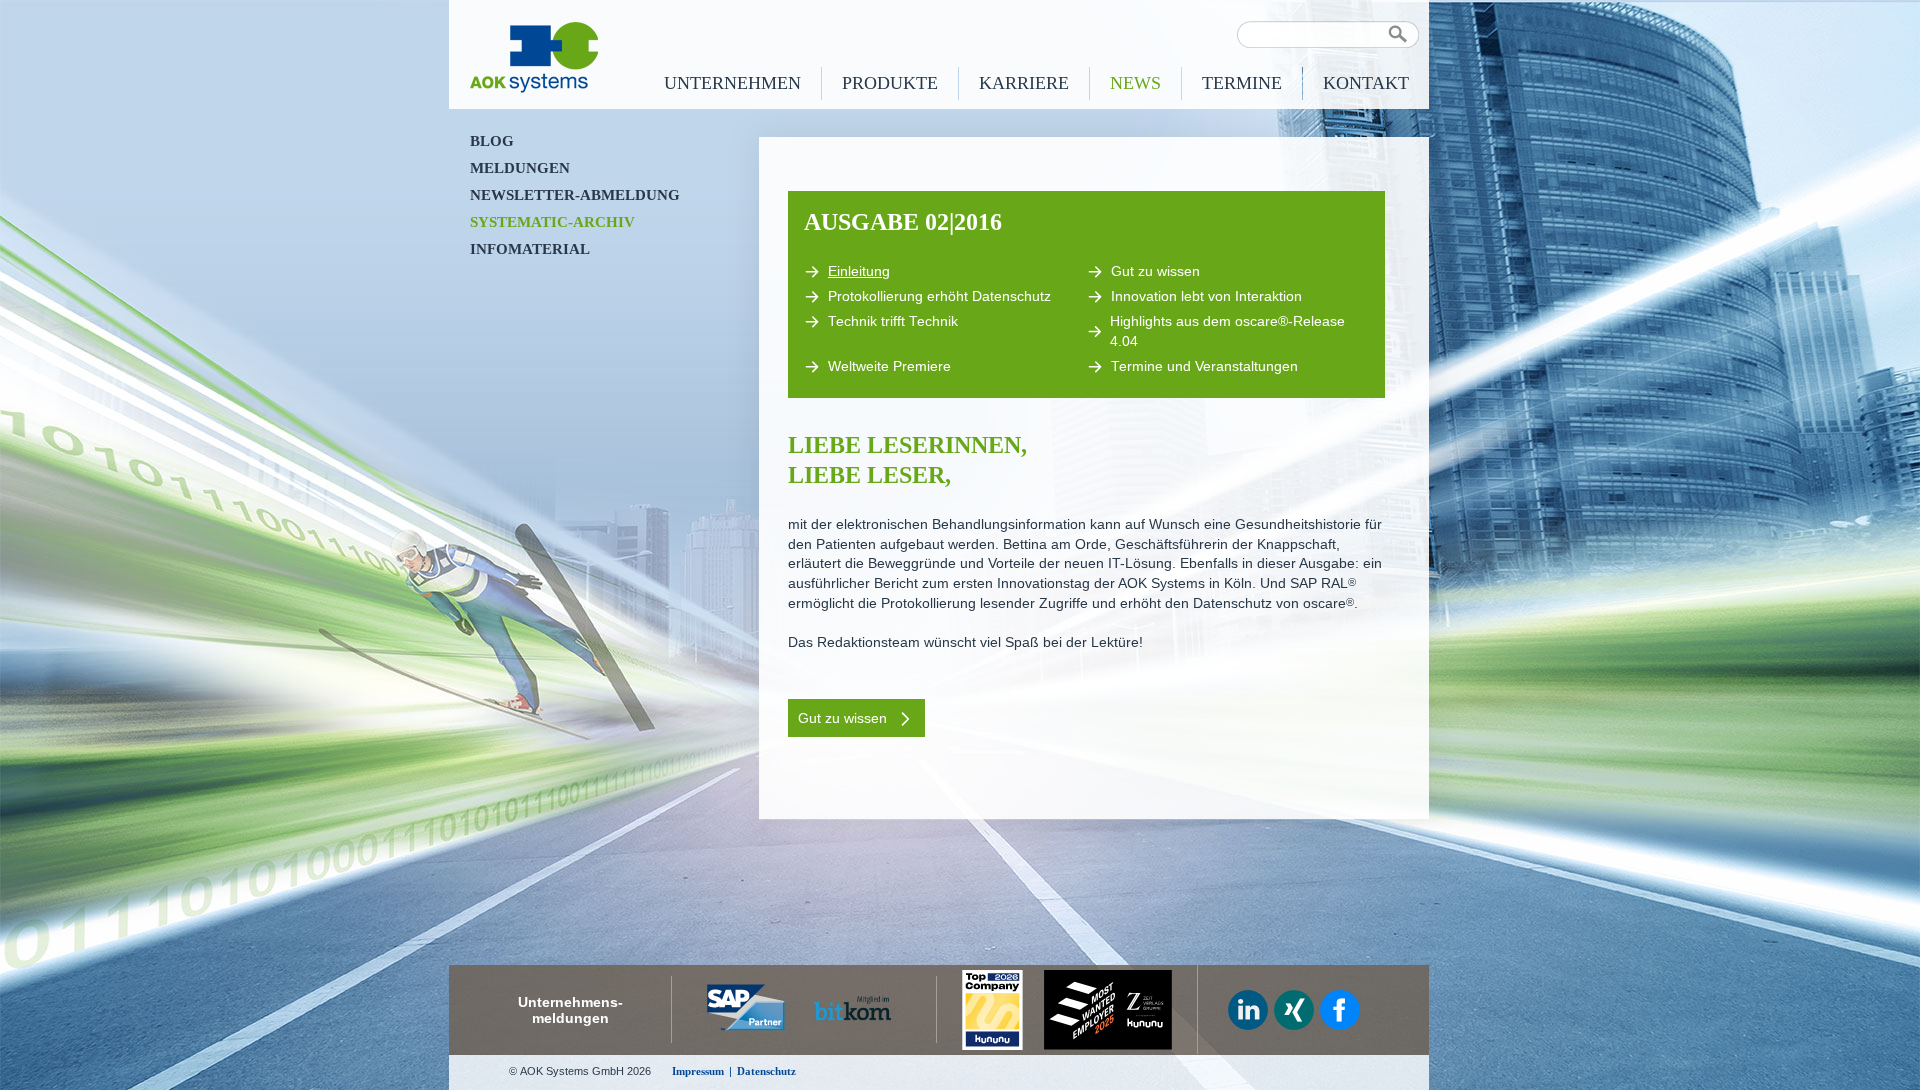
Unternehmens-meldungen (570, 1010)
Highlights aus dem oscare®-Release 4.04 (1227, 331)
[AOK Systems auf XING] (1294, 1010)
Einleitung (859, 271)
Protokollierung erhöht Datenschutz (939, 296)
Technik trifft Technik (893, 321)
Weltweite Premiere (889, 366)
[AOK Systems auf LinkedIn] (1248, 1010)
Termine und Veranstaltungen (1204, 366)
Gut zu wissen (1155, 271)
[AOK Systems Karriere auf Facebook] (1340, 1010)
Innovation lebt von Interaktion (1206, 296)
